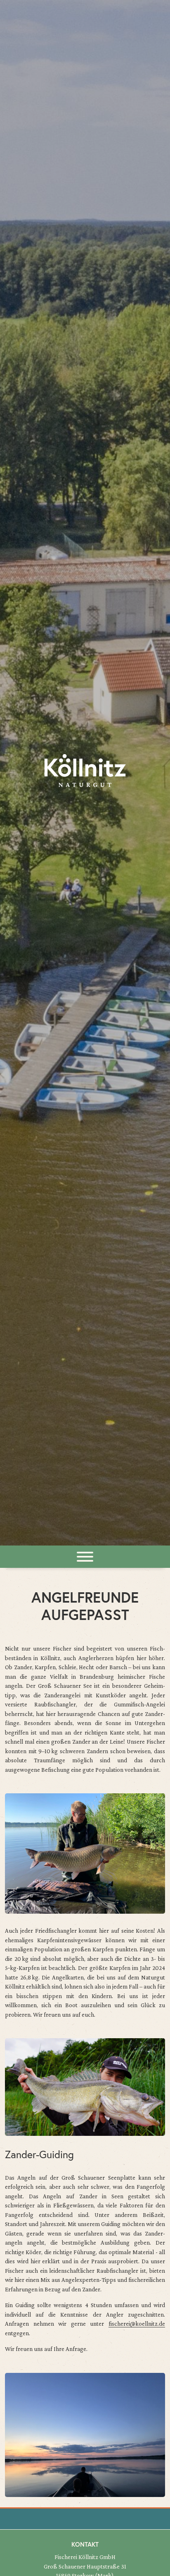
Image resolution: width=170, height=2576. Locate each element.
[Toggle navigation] (85, 1557)
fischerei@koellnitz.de (137, 2324)
